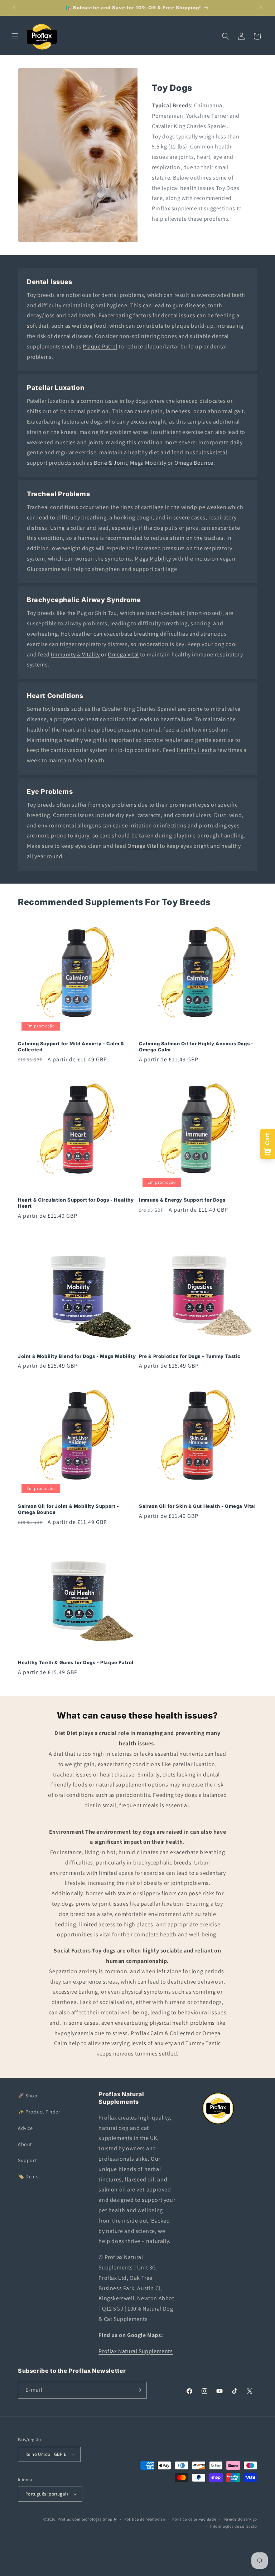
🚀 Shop (28, 2096)
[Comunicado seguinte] (261, 8)
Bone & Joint (110, 463)
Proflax (64, 2519)
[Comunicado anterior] (14, 8)
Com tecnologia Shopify (95, 2519)
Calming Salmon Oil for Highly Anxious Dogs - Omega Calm (196, 1047)
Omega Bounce (194, 463)
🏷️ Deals (28, 2176)
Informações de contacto (234, 2526)
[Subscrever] (139, 2390)
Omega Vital (123, 654)
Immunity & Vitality (75, 654)
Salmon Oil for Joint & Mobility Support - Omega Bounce (69, 1509)
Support (27, 2160)
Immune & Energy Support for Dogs (182, 1200)
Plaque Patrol (100, 346)
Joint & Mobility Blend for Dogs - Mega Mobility (77, 1356)
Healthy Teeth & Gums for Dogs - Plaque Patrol (76, 1662)
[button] (15, 36)
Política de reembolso (145, 2519)
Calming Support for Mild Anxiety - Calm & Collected (71, 1047)
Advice (25, 2128)
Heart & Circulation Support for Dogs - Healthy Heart (76, 1203)
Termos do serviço (240, 2519)
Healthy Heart (194, 750)
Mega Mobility (148, 463)
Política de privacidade (194, 2519)
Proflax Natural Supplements (136, 2351)
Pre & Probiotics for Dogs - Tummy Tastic (190, 1356)
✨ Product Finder (39, 2112)
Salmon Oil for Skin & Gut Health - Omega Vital (197, 1506)
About (25, 2144)
